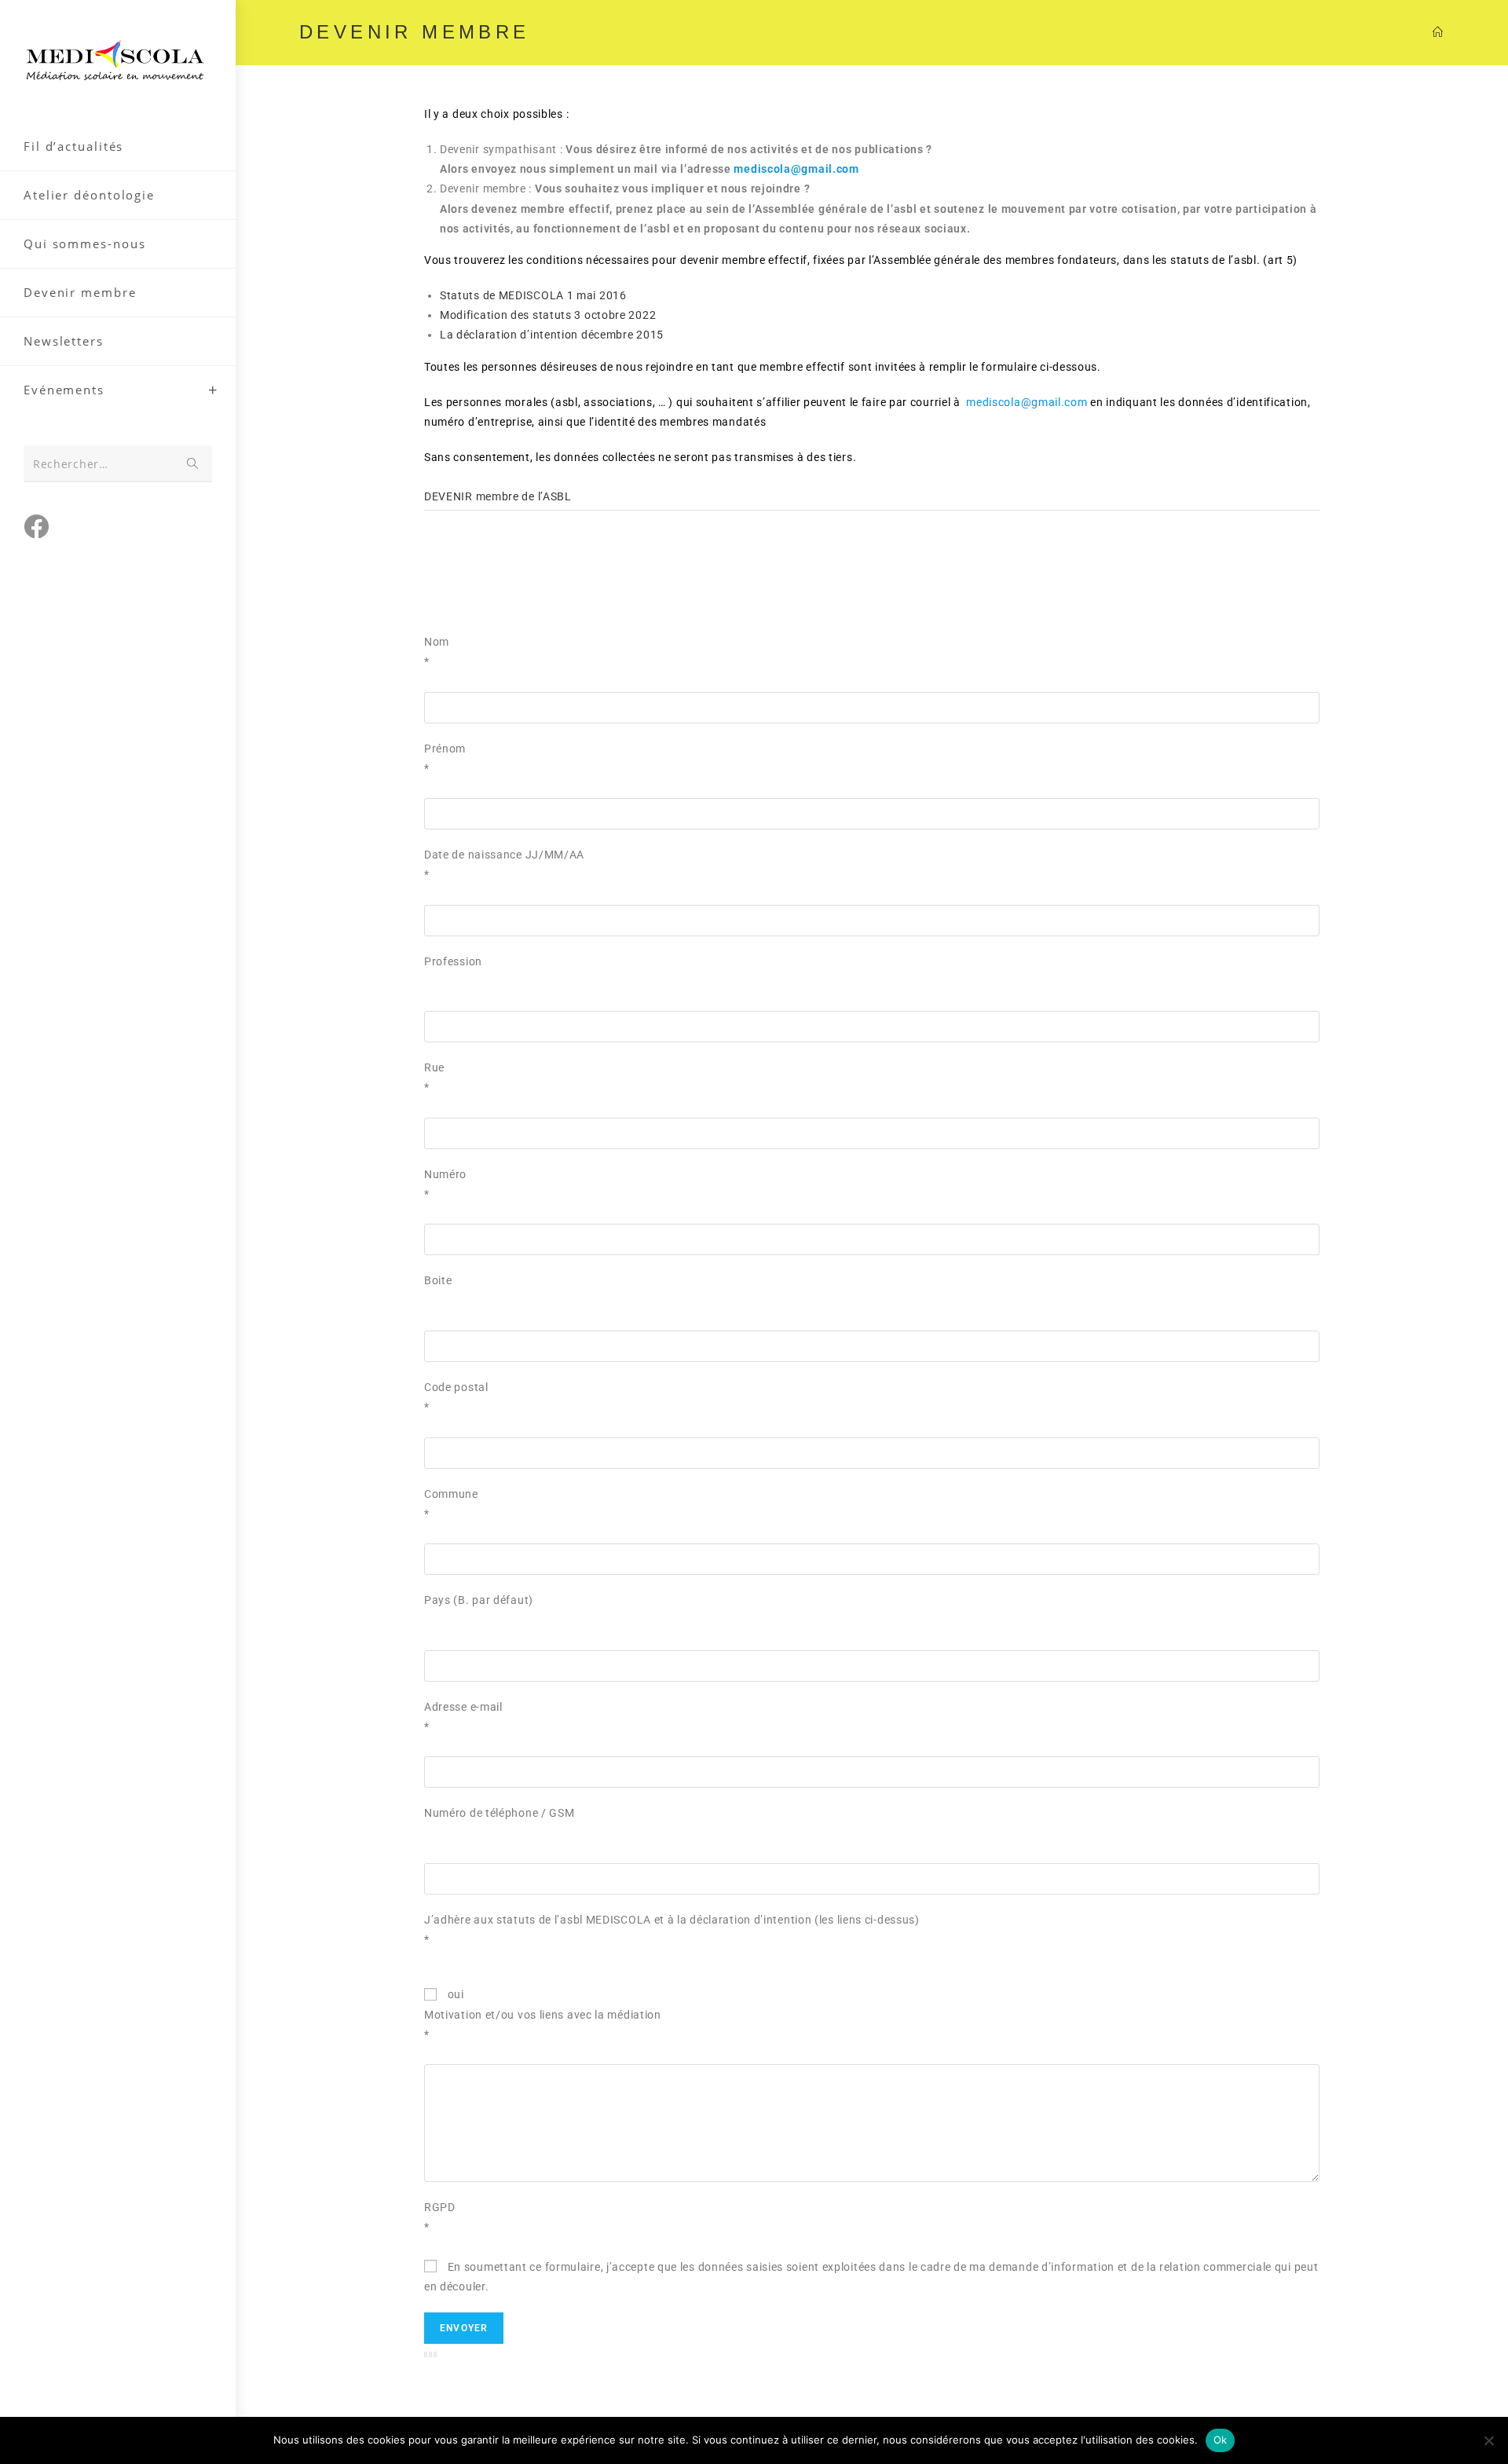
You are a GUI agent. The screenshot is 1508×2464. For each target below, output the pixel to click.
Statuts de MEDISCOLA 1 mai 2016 (533, 295)
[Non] (1488, 2440)
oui (454, 1994)
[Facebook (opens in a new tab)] (36, 526)
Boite (438, 1280)
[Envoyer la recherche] (192, 464)
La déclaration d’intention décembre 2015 (552, 335)
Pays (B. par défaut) (479, 1600)
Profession (453, 961)
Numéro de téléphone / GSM (500, 1813)
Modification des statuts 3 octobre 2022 (548, 315)
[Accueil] (1438, 32)
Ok (1221, 2440)
